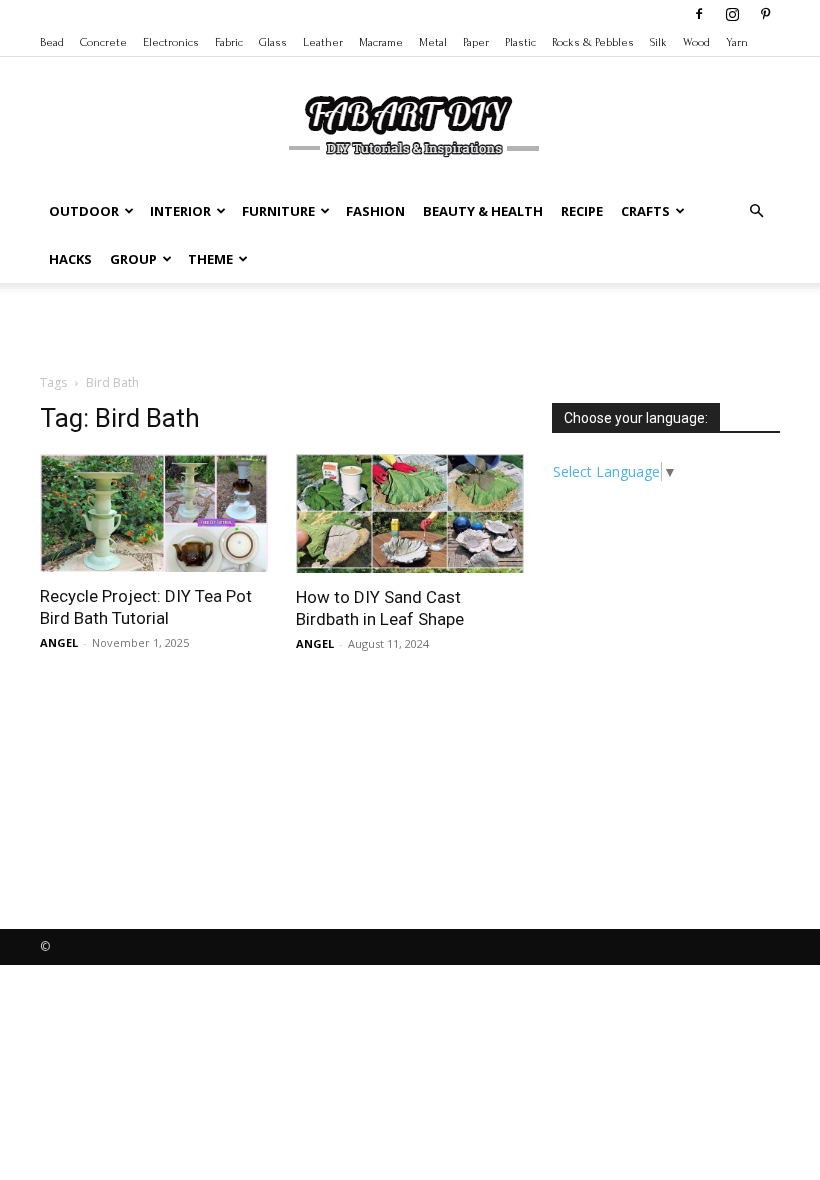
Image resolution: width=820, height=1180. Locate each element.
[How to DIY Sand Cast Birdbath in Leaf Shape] (410, 513)
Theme (210, 259)
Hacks (70, 259)
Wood (696, 42)
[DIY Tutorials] (410, 123)
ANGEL (59, 642)
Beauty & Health (483, 211)
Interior (180, 211)
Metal (433, 42)
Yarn (737, 42)
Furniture (278, 211)
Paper (476, 42)
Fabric (229, 42)
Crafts (645, 211)
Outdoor (84, 211)
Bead (52, 42)
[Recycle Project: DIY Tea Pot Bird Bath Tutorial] (154, 513)
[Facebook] (699, 14)
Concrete (103, 42)
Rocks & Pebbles (593, 42)
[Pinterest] (765, 14)
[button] (756, 211)
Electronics (171, 42)
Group (133, 259)
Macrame (381, 42)
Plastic (520, 42)
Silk (658, 42)
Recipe (582, 211)
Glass (273, 42)
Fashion (375, 211)
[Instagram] (732, 14)
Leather (323, 42)
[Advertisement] (410, 327)
